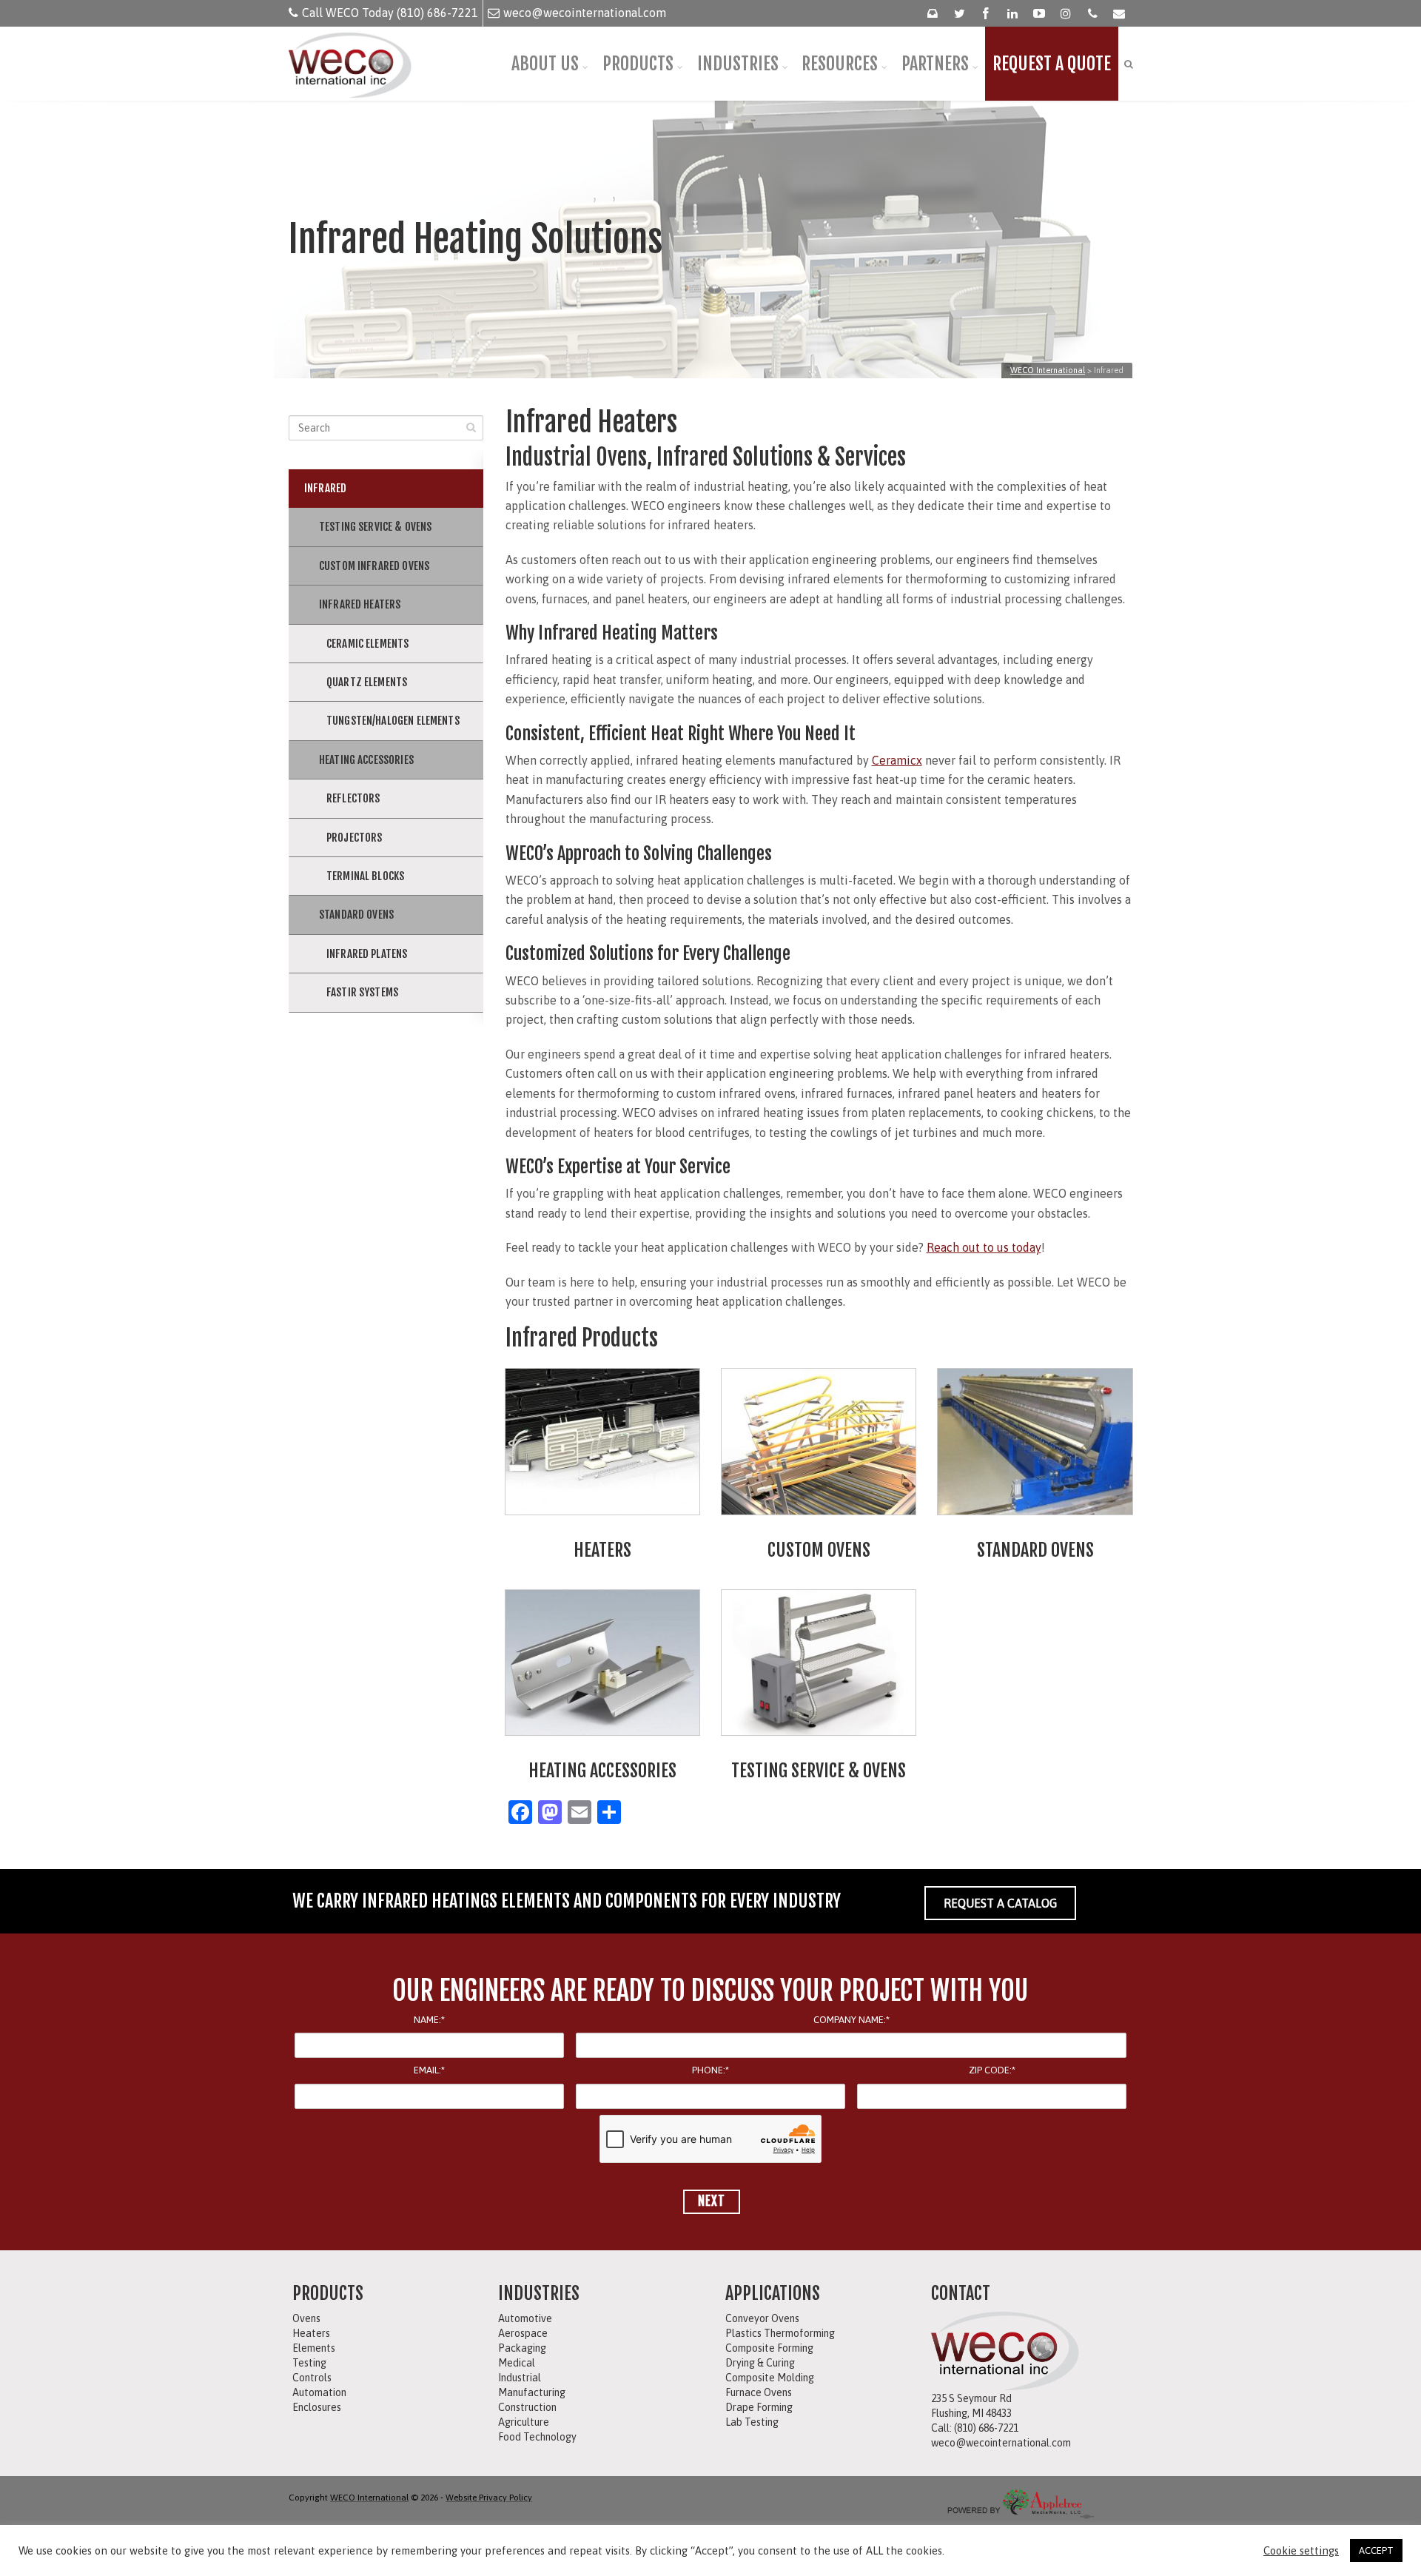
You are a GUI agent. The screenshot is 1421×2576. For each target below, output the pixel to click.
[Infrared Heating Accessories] (602, 1663)
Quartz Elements (367, 682)
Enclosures (317, 2407)
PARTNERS (935, 64)
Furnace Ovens (759, 2392)
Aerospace (523, 2333)
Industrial (520, 2378)
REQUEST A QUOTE (1052, 64)
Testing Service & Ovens (375, 527)
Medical (517, 2363)
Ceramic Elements (367, 644)
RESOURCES (840, 64)
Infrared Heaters (360, 604)
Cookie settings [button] (1301, 2550)
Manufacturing (532, 2392)
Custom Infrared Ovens (374, 566)
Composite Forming (769, 2348)
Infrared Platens (367, 954)
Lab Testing (752, 2422)
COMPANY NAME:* (851, 2020)
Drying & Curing (760, 2363)
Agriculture (524, 2422)
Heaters (311, 2333)
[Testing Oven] (819, 1663)
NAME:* (429, 2020)
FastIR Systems (362, 992)
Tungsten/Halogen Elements (393, 721)
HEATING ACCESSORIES (602, 1771)
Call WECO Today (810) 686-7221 (390, 13)
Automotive (525, 2318)
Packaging (522, 2348)
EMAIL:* (429, 2070)
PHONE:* (710, 2070)
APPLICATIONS (773, 2293)
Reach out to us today (984, 1247)
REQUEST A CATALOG (1000, 1903)
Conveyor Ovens (762, 2318)
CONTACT (961, 2293)
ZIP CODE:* (992, 2070)
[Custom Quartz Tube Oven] (819, 1442)
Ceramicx (897, 760)
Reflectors (353, 798)
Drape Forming (759, 2407)
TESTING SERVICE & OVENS (819, 1771)
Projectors (355, 838)
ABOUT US (545, 64)
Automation (319, 2392)
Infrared (325, 488)
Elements (314, 2348)
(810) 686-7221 (986, 2428)
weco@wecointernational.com (585, 13)
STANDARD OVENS (1035, 1550)
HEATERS (602, 1550)
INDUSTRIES (738, 64)
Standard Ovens (356, 915)
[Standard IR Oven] (1035, 1442)
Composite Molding (770, 2378)
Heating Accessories (366, 760)
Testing (309, 2363)
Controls (312, 2378)
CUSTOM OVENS (819, 1550)
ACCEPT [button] (1376, 2550)
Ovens (306, 2318)
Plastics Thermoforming (780, 2333)
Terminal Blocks (365, 876)
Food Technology (537, 2437)
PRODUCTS (638, 64)
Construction (527, 2407)
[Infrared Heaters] (602, 1442)
